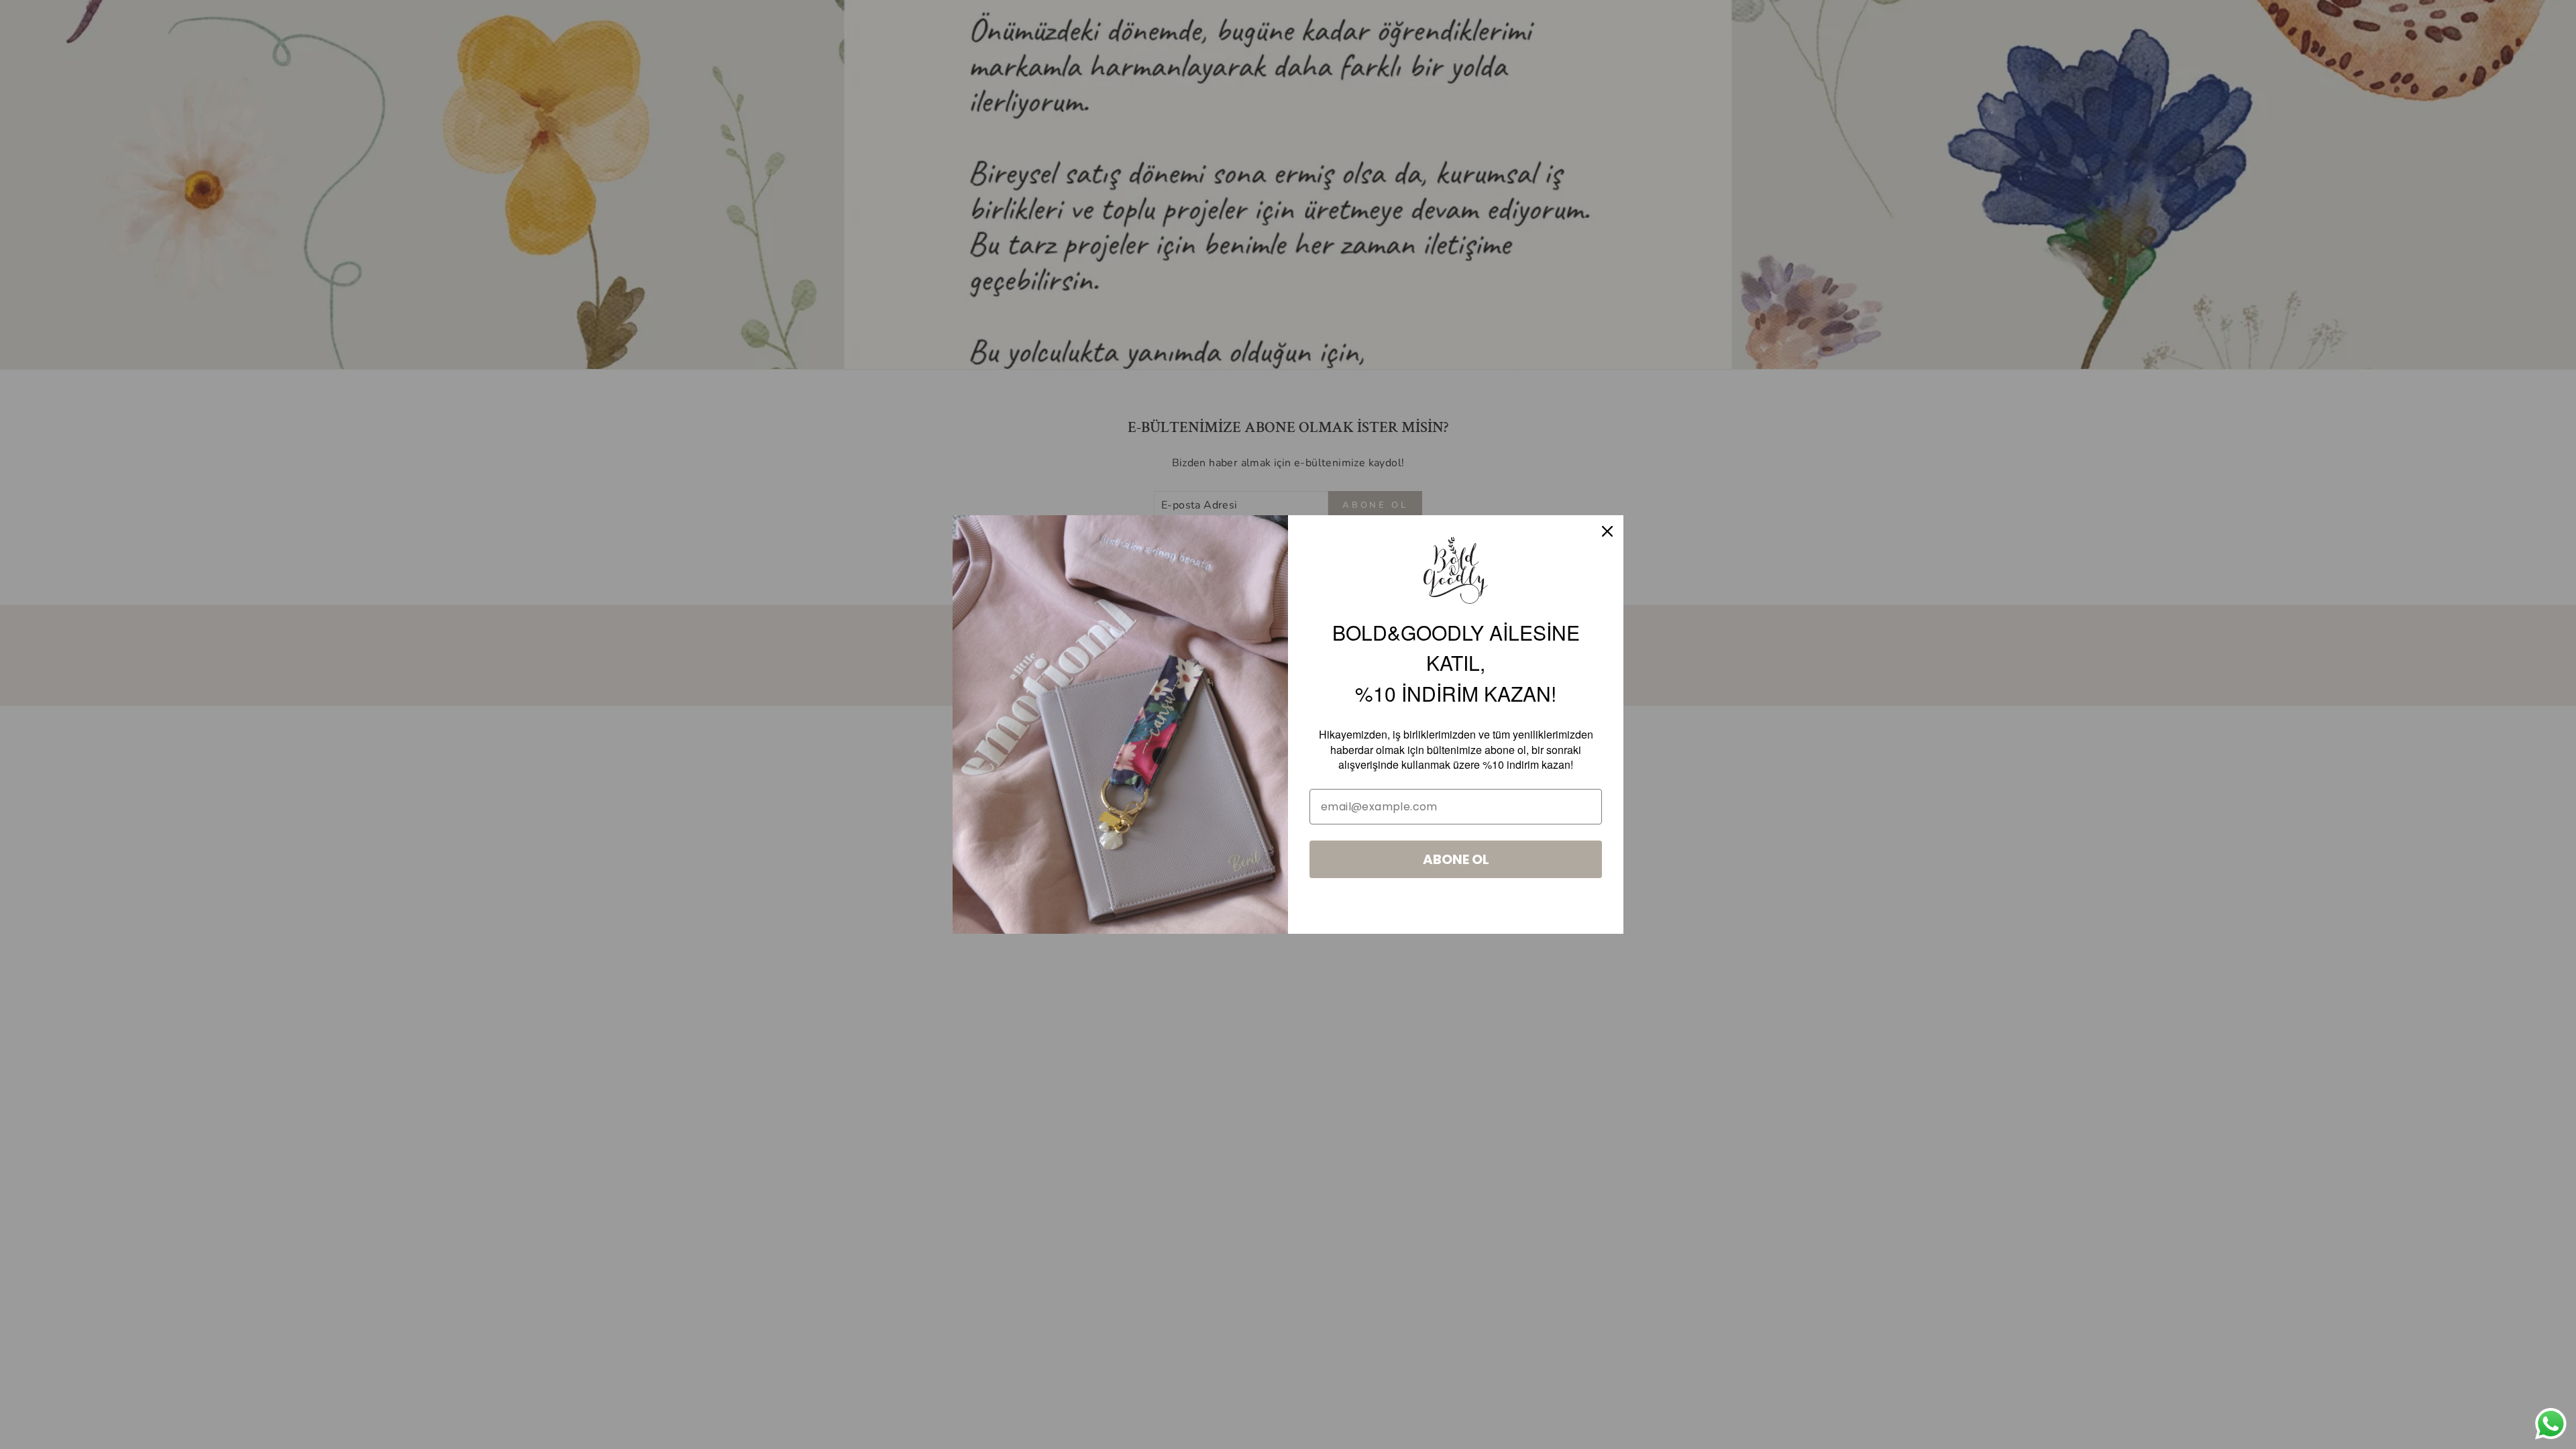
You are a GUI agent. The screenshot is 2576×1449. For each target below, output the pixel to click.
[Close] (1607, 531)
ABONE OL (1456, 859)
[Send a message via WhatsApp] (2551, 1424)
